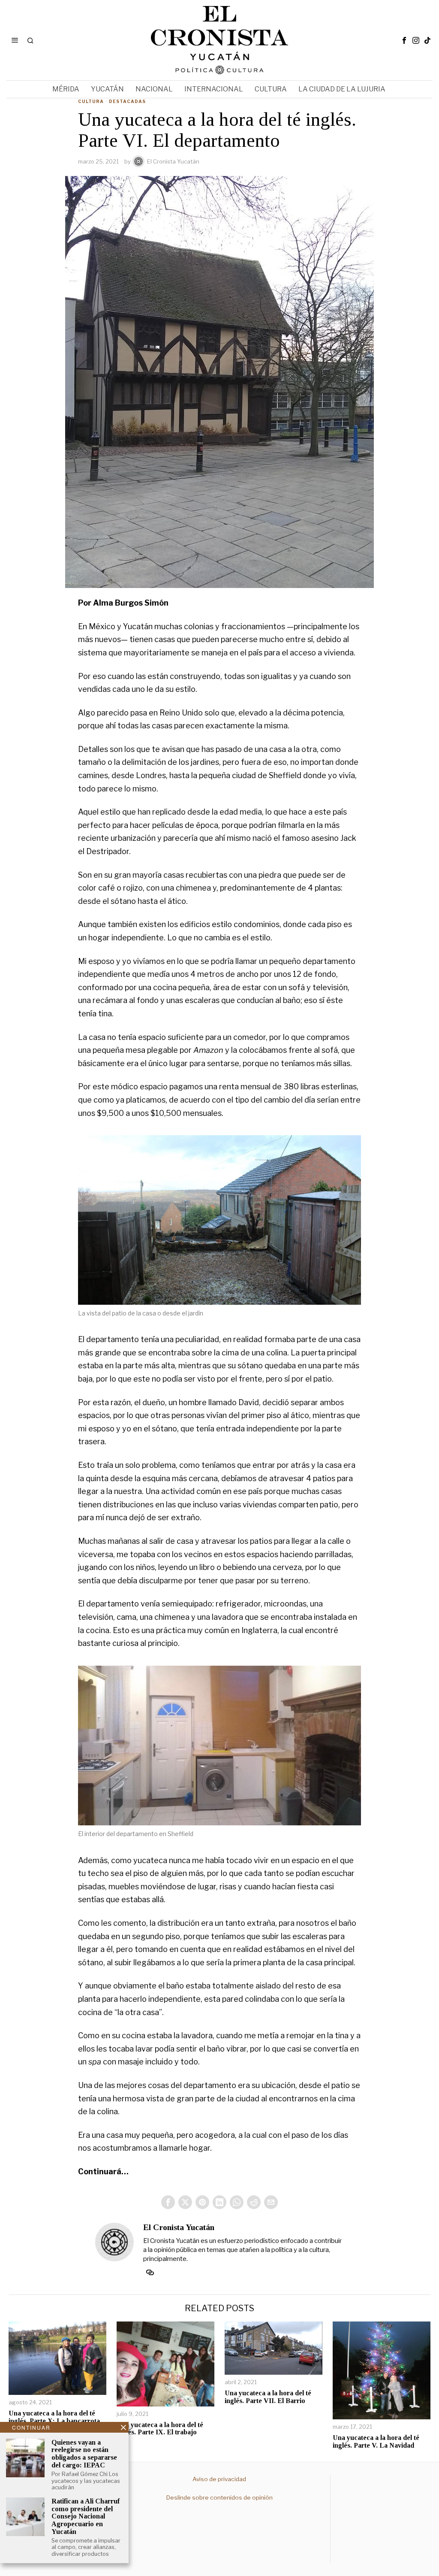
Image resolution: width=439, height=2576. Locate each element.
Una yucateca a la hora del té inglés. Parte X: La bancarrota (54, 2417)
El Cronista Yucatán (173, 161)
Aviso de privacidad (219, 2479)
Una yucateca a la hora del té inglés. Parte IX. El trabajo (160, 2429)
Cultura (91, 101)
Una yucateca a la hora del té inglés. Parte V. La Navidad (376, 2441)
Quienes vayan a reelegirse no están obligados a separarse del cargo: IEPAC (84, 2454)
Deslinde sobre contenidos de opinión (219, 2497)
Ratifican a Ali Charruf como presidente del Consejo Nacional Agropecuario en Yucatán (86, 2516)
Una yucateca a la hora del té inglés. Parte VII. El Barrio (268, 2397)
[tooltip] (404, 40)
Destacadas (127, 101)
